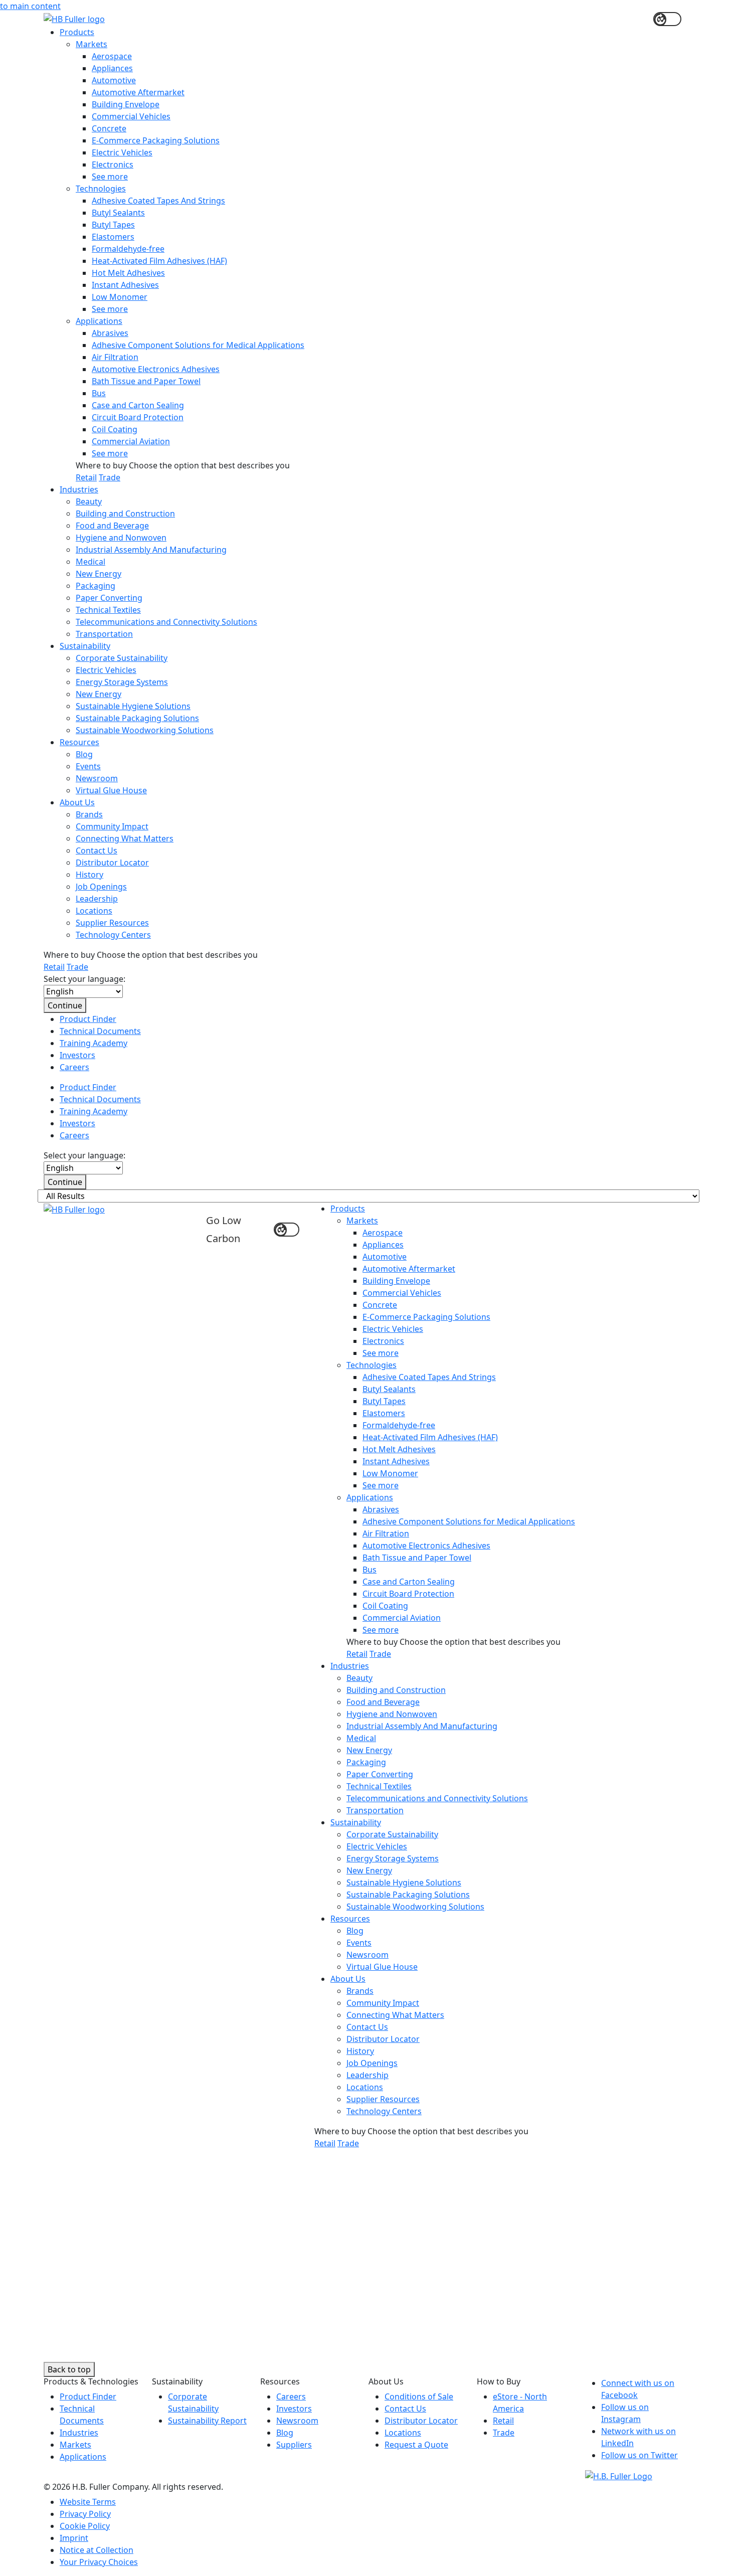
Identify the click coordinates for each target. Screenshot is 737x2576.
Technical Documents (100, 1031)
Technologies (101, 189)
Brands (89, 814)
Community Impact (112, 826)
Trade (110, 477)
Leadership (97, 899)
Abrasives (110, 333)
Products (77, 32)
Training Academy (94, 1043)
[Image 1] (619, 2475)
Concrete (109, 128)
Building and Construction (125, 513)
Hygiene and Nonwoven (121, 538)
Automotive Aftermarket (138, 92)
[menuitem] (377, 255)
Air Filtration (115, 357)
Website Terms (88, 2502)
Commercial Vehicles (131, 116)
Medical (90, 562)
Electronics (113, 164)
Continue (65, 1005)
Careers (74, 1067)
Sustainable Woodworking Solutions (145, 730)
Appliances (112, 68)
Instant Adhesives (125, 285)
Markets (91, 44)
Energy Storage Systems (122, 682)
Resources (79, 742)
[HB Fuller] (74, 1209)
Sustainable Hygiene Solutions (133, 706)
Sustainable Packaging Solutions (137, 718)
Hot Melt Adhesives (128, 273)
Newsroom (97, 778)
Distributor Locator (112, 863)
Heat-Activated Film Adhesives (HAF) (159, 261)
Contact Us (97, 850)
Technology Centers (113, 935)
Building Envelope (126, 104)
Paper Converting (109, 598)
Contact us (152, 2207)
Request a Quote (416, 2445)
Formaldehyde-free (128, 249)
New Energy (99, 574)
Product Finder (88, 1019)
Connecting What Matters (125, 838)
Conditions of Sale (419, 2396)
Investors (77, 1055)
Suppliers (294, 2445)
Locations (94, 911)
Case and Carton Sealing (138, 405)
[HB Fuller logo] (74, 18)
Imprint (74, 2538)
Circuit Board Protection (138, 417)
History (89, 875)
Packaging (96, 586)
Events (88, 766)
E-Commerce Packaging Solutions (156, 140)
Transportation (104, 634)
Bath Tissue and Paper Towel (146, 381)
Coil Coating (115, 429)
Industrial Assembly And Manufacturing (151, 550)
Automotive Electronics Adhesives (156, 369)
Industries (79, 489)
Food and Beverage (112, 526)
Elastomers (113, 237)
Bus (99, 393)
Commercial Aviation (131, 441)
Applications (99, 321)
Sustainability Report (207, 2421)
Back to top (69, 2369)
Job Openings (101, 887)
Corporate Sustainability (122, 658)
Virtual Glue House (111, 790)
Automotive (114, 80)
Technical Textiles (108, 610)
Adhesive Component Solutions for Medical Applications (198, 345)
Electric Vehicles (122, 152)
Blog (84, 754)
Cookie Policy (85, 2526)
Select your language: (84, 979)
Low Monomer (120, 297)
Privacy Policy (85, 2514)
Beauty (89, 501)
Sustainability (85, 646)
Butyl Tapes (113, 225)
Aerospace (112, 56)
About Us (77, 802)
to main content (30, 6)
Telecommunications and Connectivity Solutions (166, 622)
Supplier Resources (112, 923)
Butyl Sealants (118, 213)
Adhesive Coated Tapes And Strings (158, 201)
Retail (86, 477)
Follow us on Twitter (639, 2455)
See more (110, 177)
